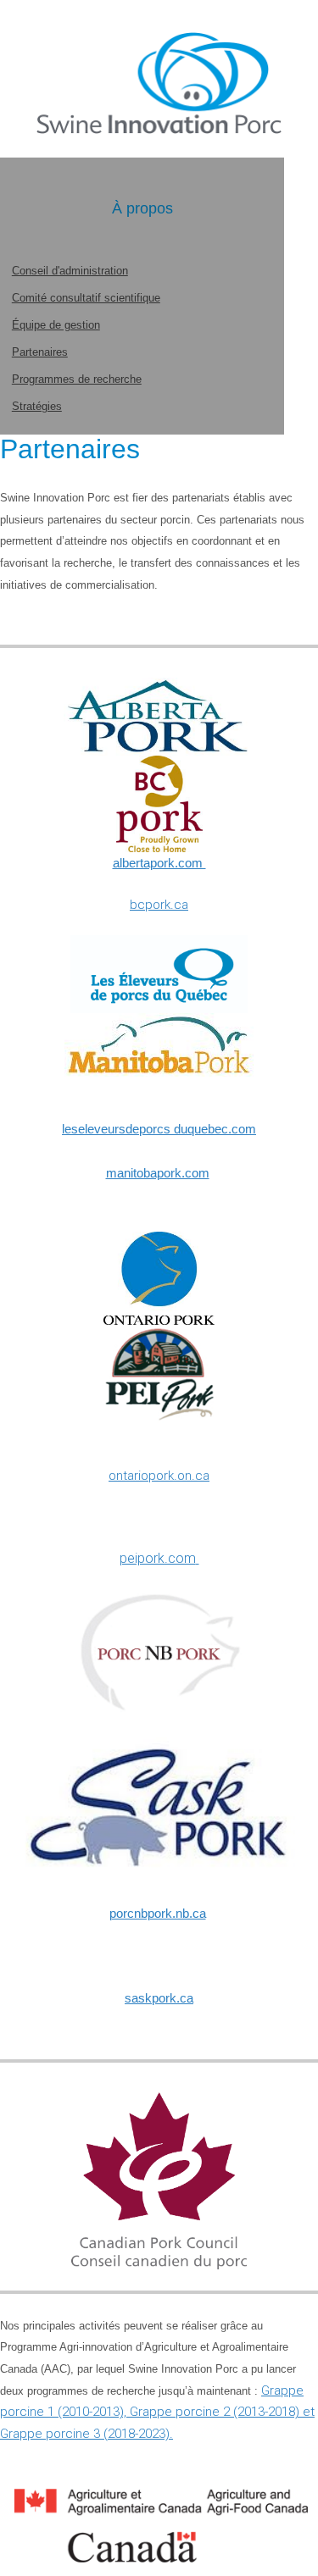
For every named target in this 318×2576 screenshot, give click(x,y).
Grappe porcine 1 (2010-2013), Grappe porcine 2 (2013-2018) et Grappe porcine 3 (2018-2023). (157, 2412)
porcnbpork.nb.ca (158, 1913)
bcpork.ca (159, 905)
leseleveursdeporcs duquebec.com (159, 1129)
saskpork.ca (159, 1998)
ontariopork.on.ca (159, 1476)
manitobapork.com (158, 1173)
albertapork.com (159, 863)
